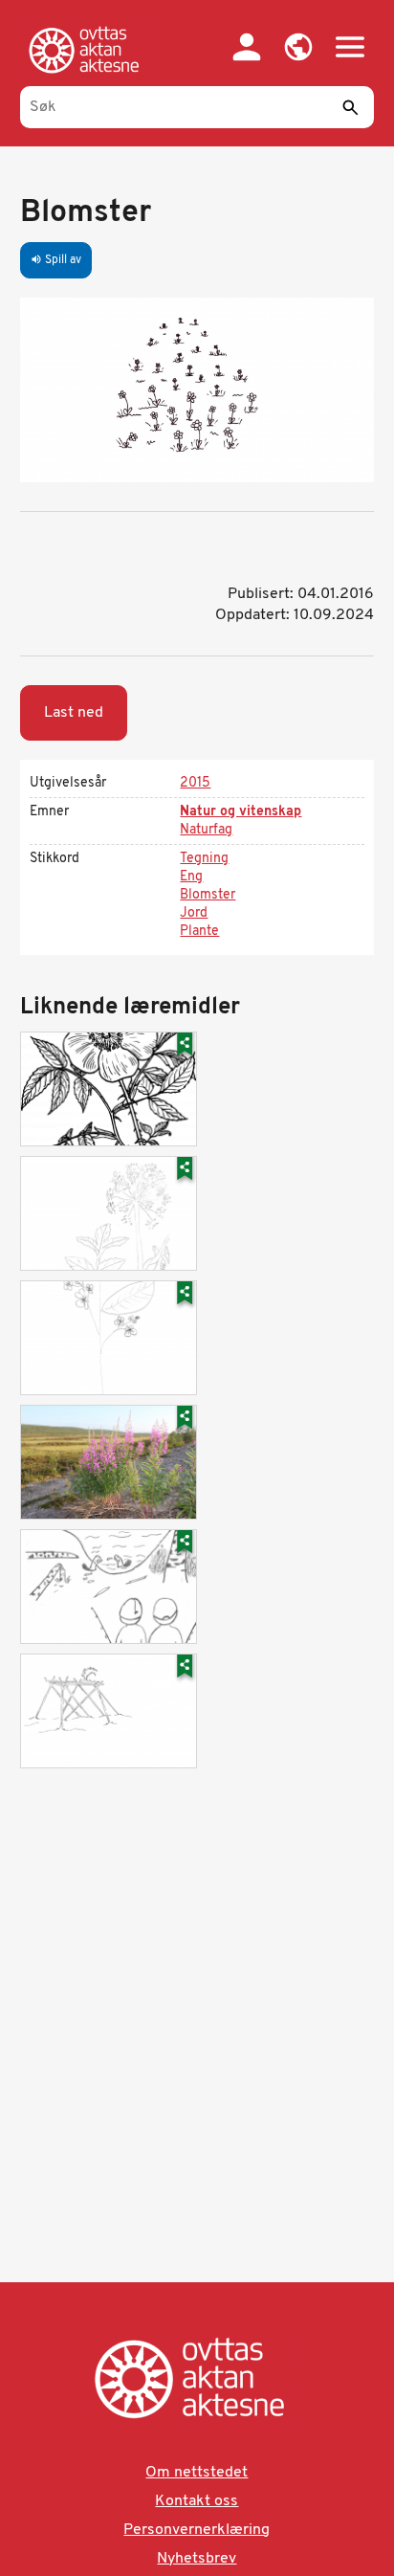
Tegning (204, 859)
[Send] (350, 107)
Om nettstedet (197, 2473)
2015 (195, 783)
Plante (199, 932)
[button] (298, 47)
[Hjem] (88, 50)
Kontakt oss (197, 2501)
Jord (194, 913)
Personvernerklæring (197, 2530)
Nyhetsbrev (197, 2559)
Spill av (56, 260)
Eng (191, 877)
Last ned (74, 713)
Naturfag (206, 830)
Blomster (208, 895)
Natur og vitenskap (241, 812)
